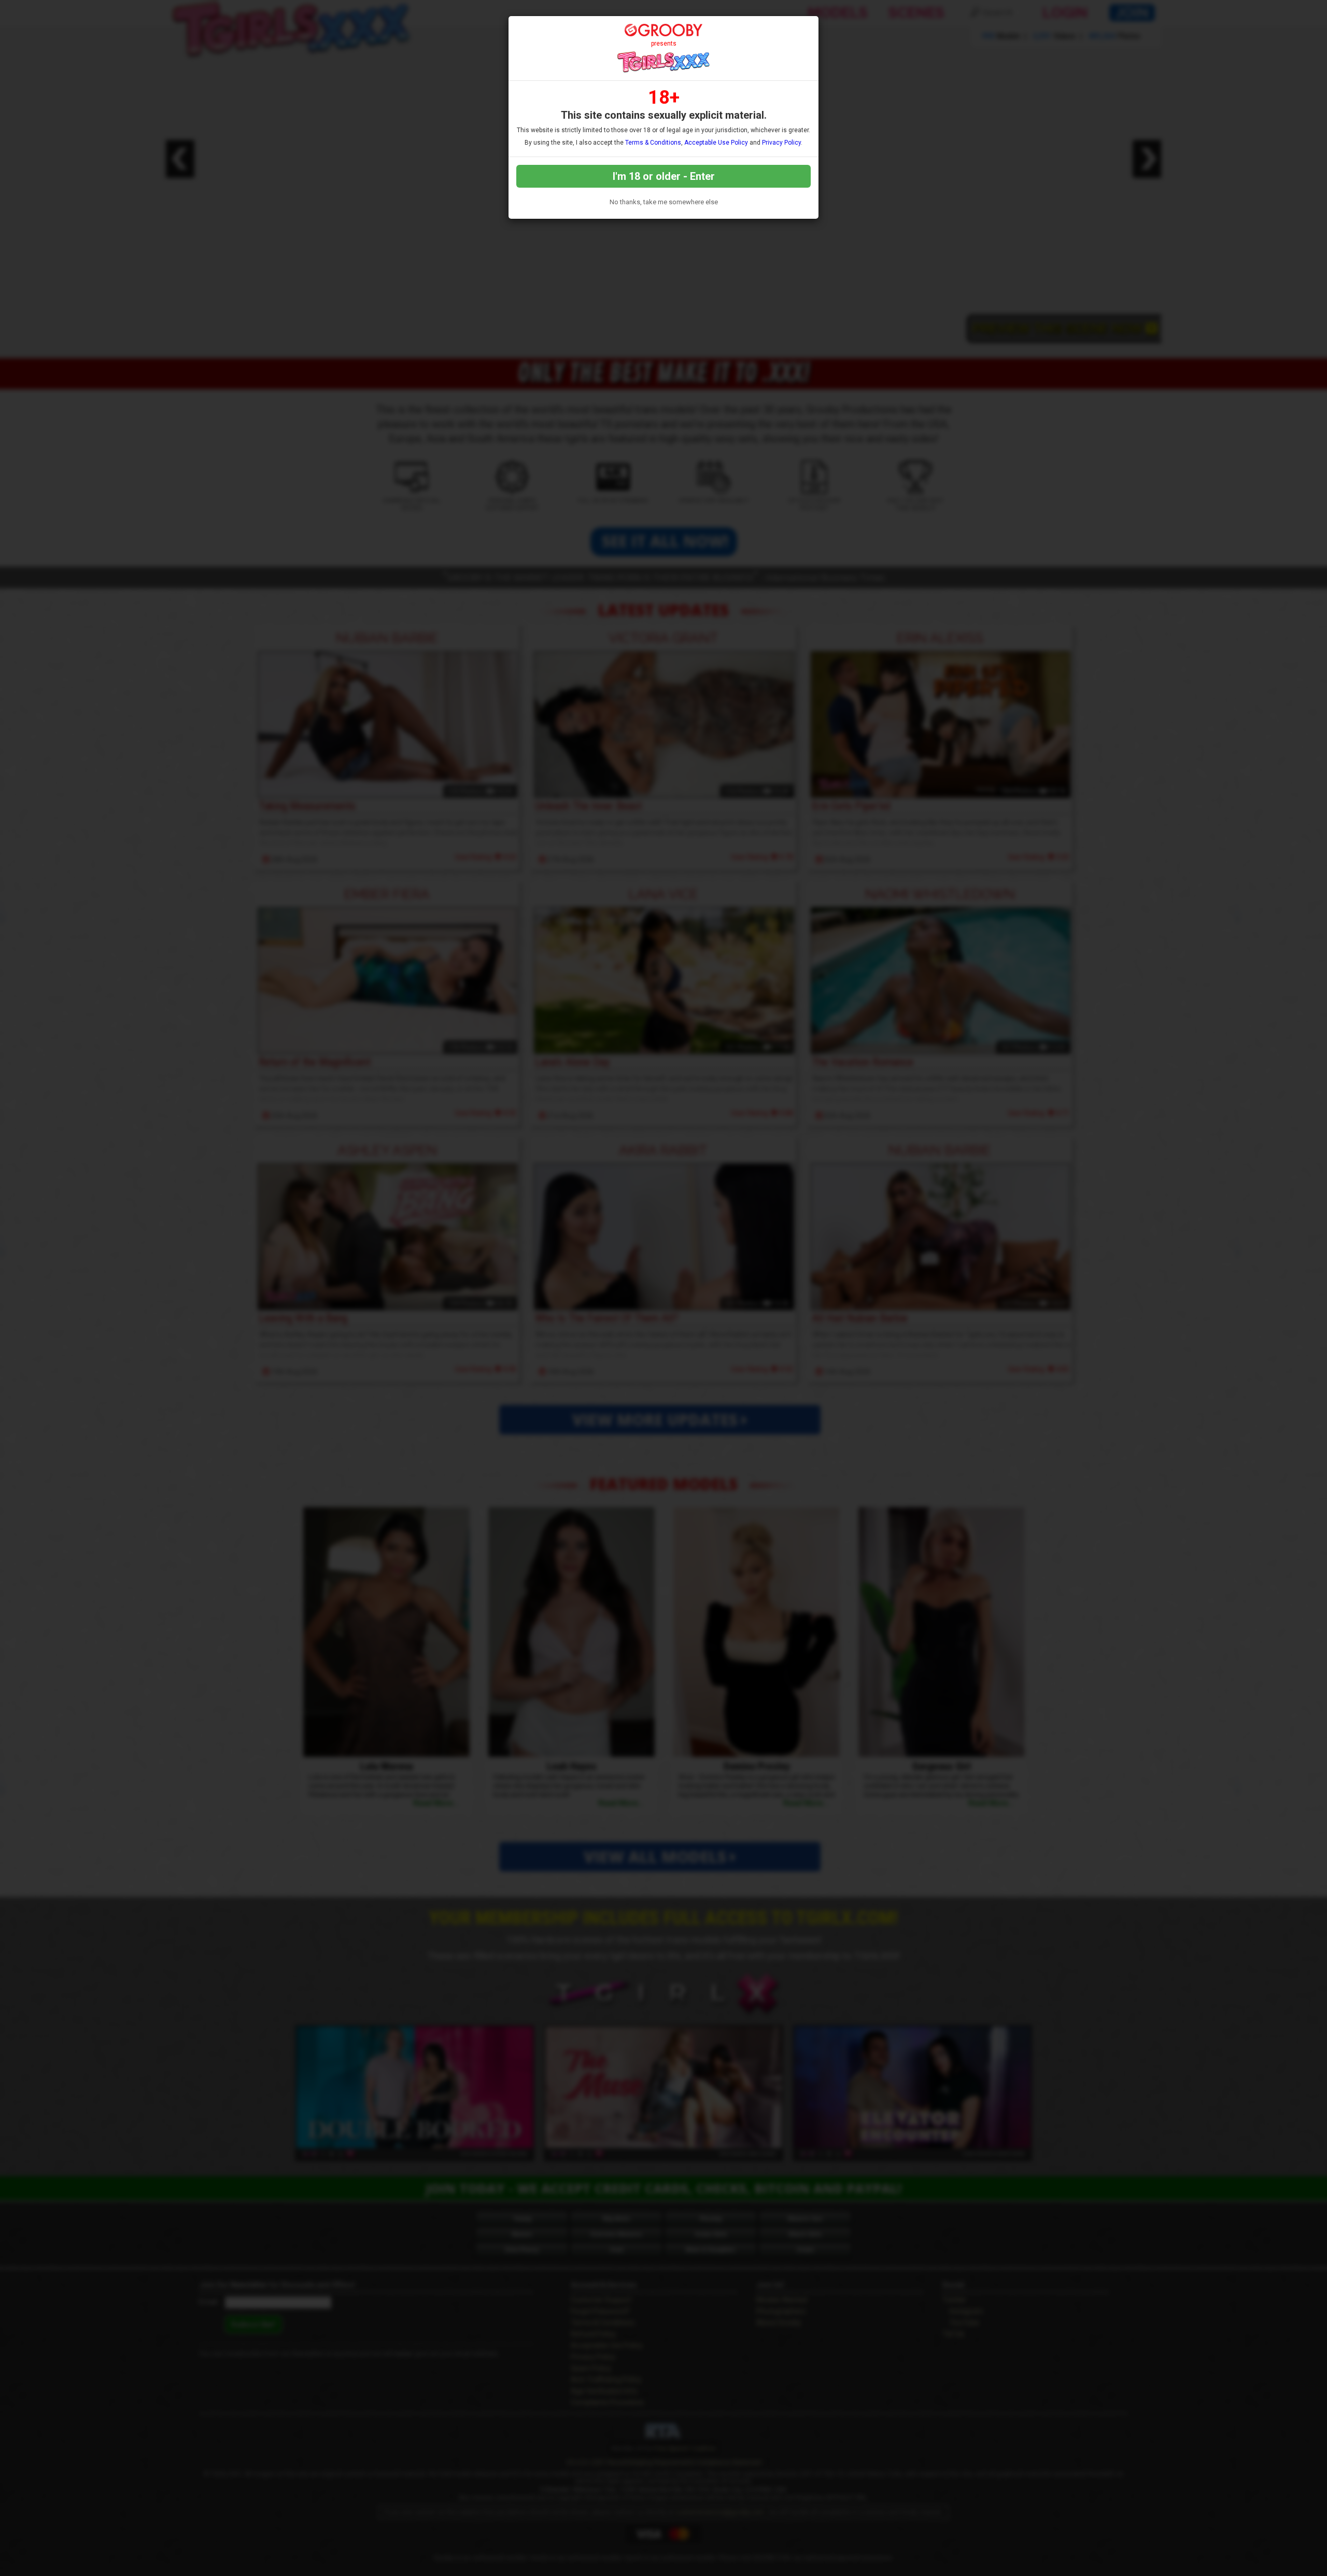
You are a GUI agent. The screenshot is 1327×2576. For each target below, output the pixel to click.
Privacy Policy (781, 143)
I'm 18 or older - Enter (664, 176)
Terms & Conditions (653, 143)
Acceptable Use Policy (716, 143)
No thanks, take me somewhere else (664, 202)
